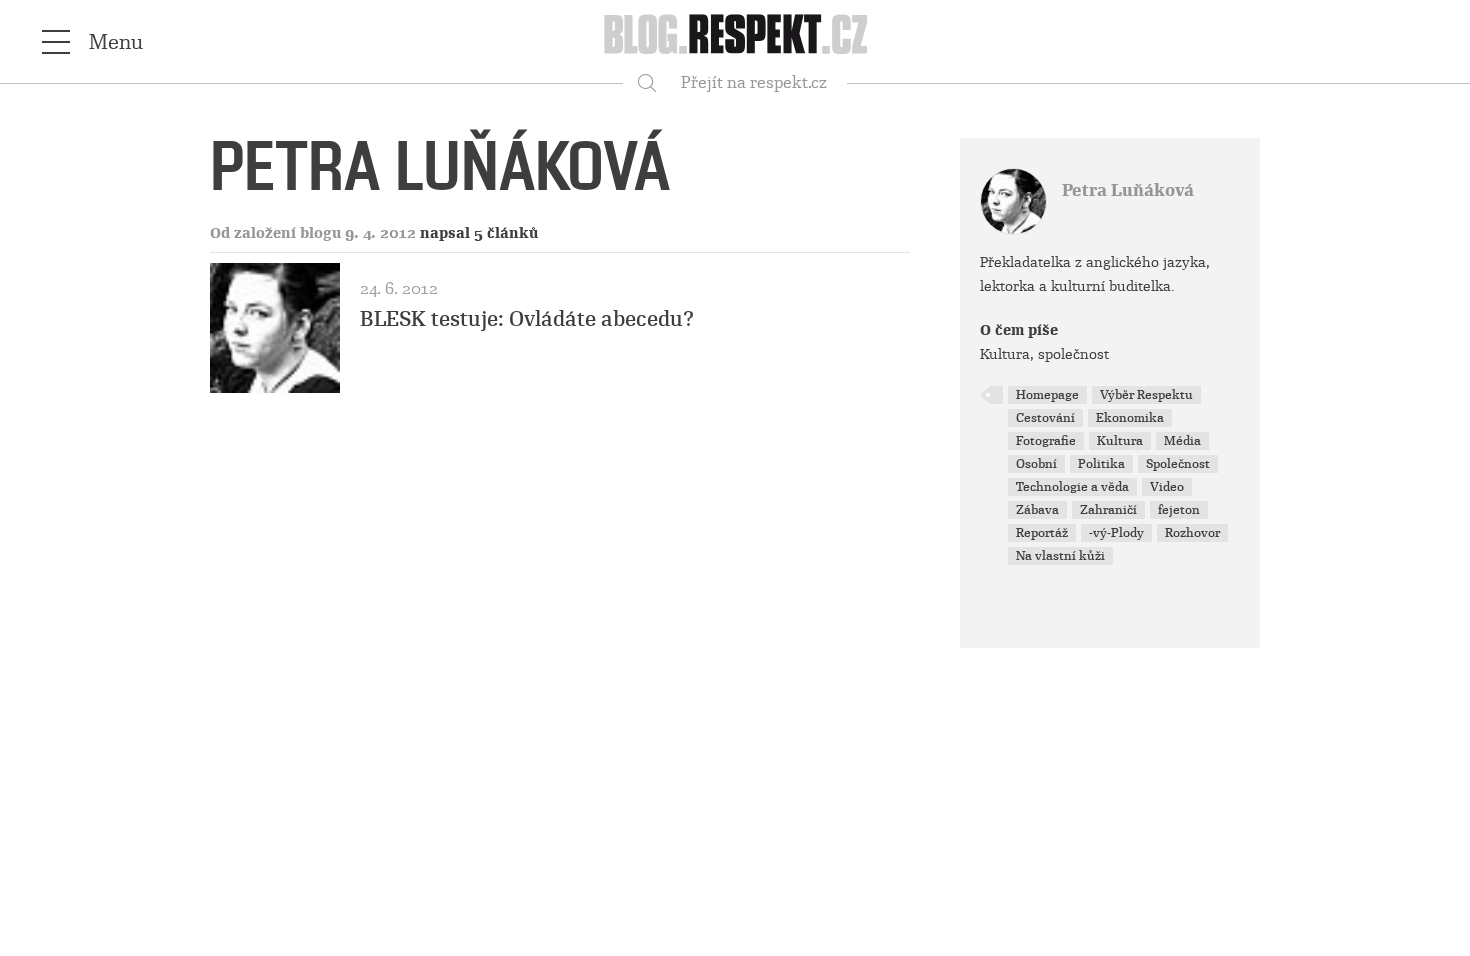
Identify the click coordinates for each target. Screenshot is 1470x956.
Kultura (1120, 441)
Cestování (1045, 418)
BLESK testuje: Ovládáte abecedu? (527, 319)
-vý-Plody (1116, 533)
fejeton (1179, 510)
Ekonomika (1130, 418)
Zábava (1037, 510)
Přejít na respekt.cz (754, 82)
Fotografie (1046, 441)
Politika (1101, 464)
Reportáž (1042, 533)
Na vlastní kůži (1060, 556)
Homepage (1047, 395)
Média (1182, 441)
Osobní (1036, 464)
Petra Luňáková (1128, 190)
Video (1167, 487)
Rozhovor (1192, 533)
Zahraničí (1108, 510)
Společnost (1178, 464)
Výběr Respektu (1146, 395)
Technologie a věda (1072, 487)
